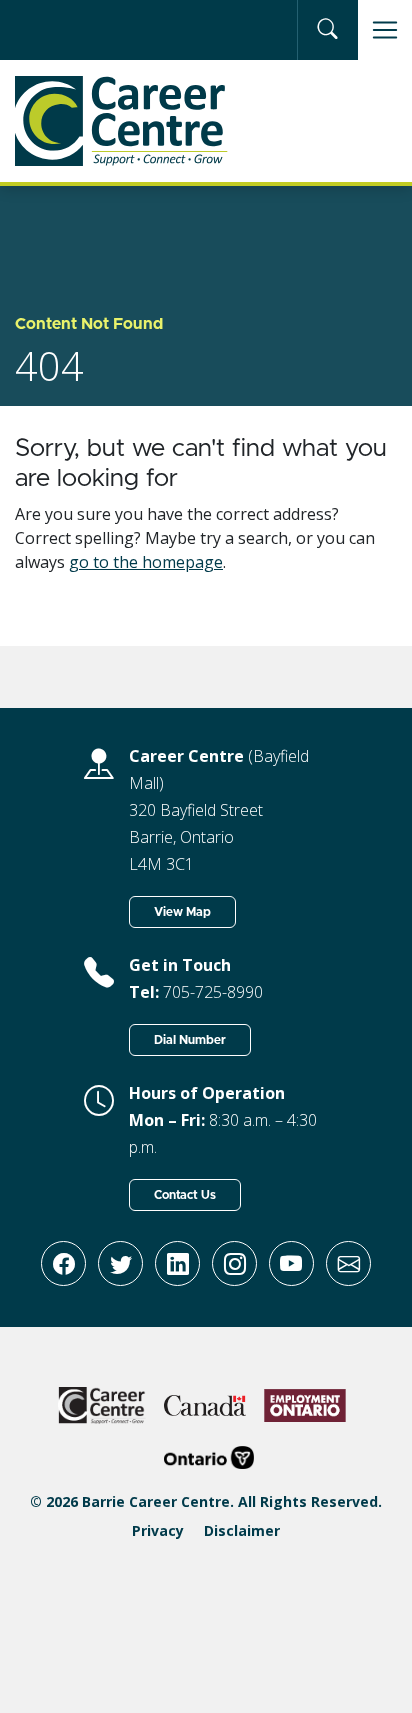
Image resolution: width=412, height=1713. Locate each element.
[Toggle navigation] (385, 30)
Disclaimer (242, 1530)
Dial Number (190, 1040)
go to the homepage (146, 562)
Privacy (158, 1530)
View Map (182, 912)
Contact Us (185, 1195)
